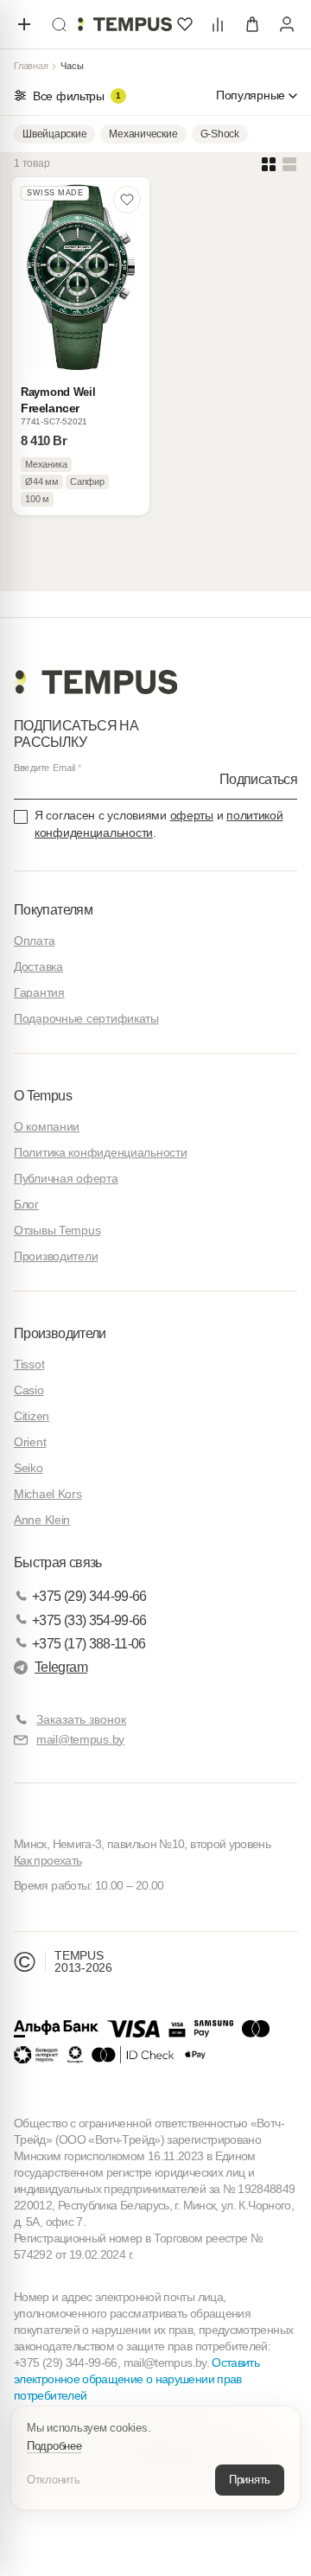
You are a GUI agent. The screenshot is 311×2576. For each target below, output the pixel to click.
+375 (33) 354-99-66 (89, 1620)
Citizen (32, 1416)
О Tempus (43, 1096)
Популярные (251, 95)
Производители (56, 1256)
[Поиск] (59, 24)
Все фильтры (77, 96)
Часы (72, 66)
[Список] (289, 164)
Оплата (34, 940)
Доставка (38, 966)
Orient (30, 1442)
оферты (192, 815)
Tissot (29, 1364)
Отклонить (54, 2480)
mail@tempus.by (80, 1739)
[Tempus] (95, 682)
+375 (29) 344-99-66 (89, 1596)
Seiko (29, 1468)
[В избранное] (127, 200)
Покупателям (53, 910)
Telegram (61, 1667)
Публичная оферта (66, 1178)
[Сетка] (269, 164)
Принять (250, 2480)
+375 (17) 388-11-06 (89, 1644)
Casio (29, 1390)
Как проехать (48, 1860)
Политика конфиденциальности (100, 1152)
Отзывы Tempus (57, 1230)
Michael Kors (48, 1494)
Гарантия (39, 992)
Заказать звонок (81, 1719)
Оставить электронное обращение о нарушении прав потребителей (136, 2379)
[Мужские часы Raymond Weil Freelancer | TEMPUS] (124, 24)
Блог (26, 1204)
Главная (31, 66)
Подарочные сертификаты (86, 1018)
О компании (47, 1126)
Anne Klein (42, 1520)
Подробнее (54, 2446)
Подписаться (258, 779)
